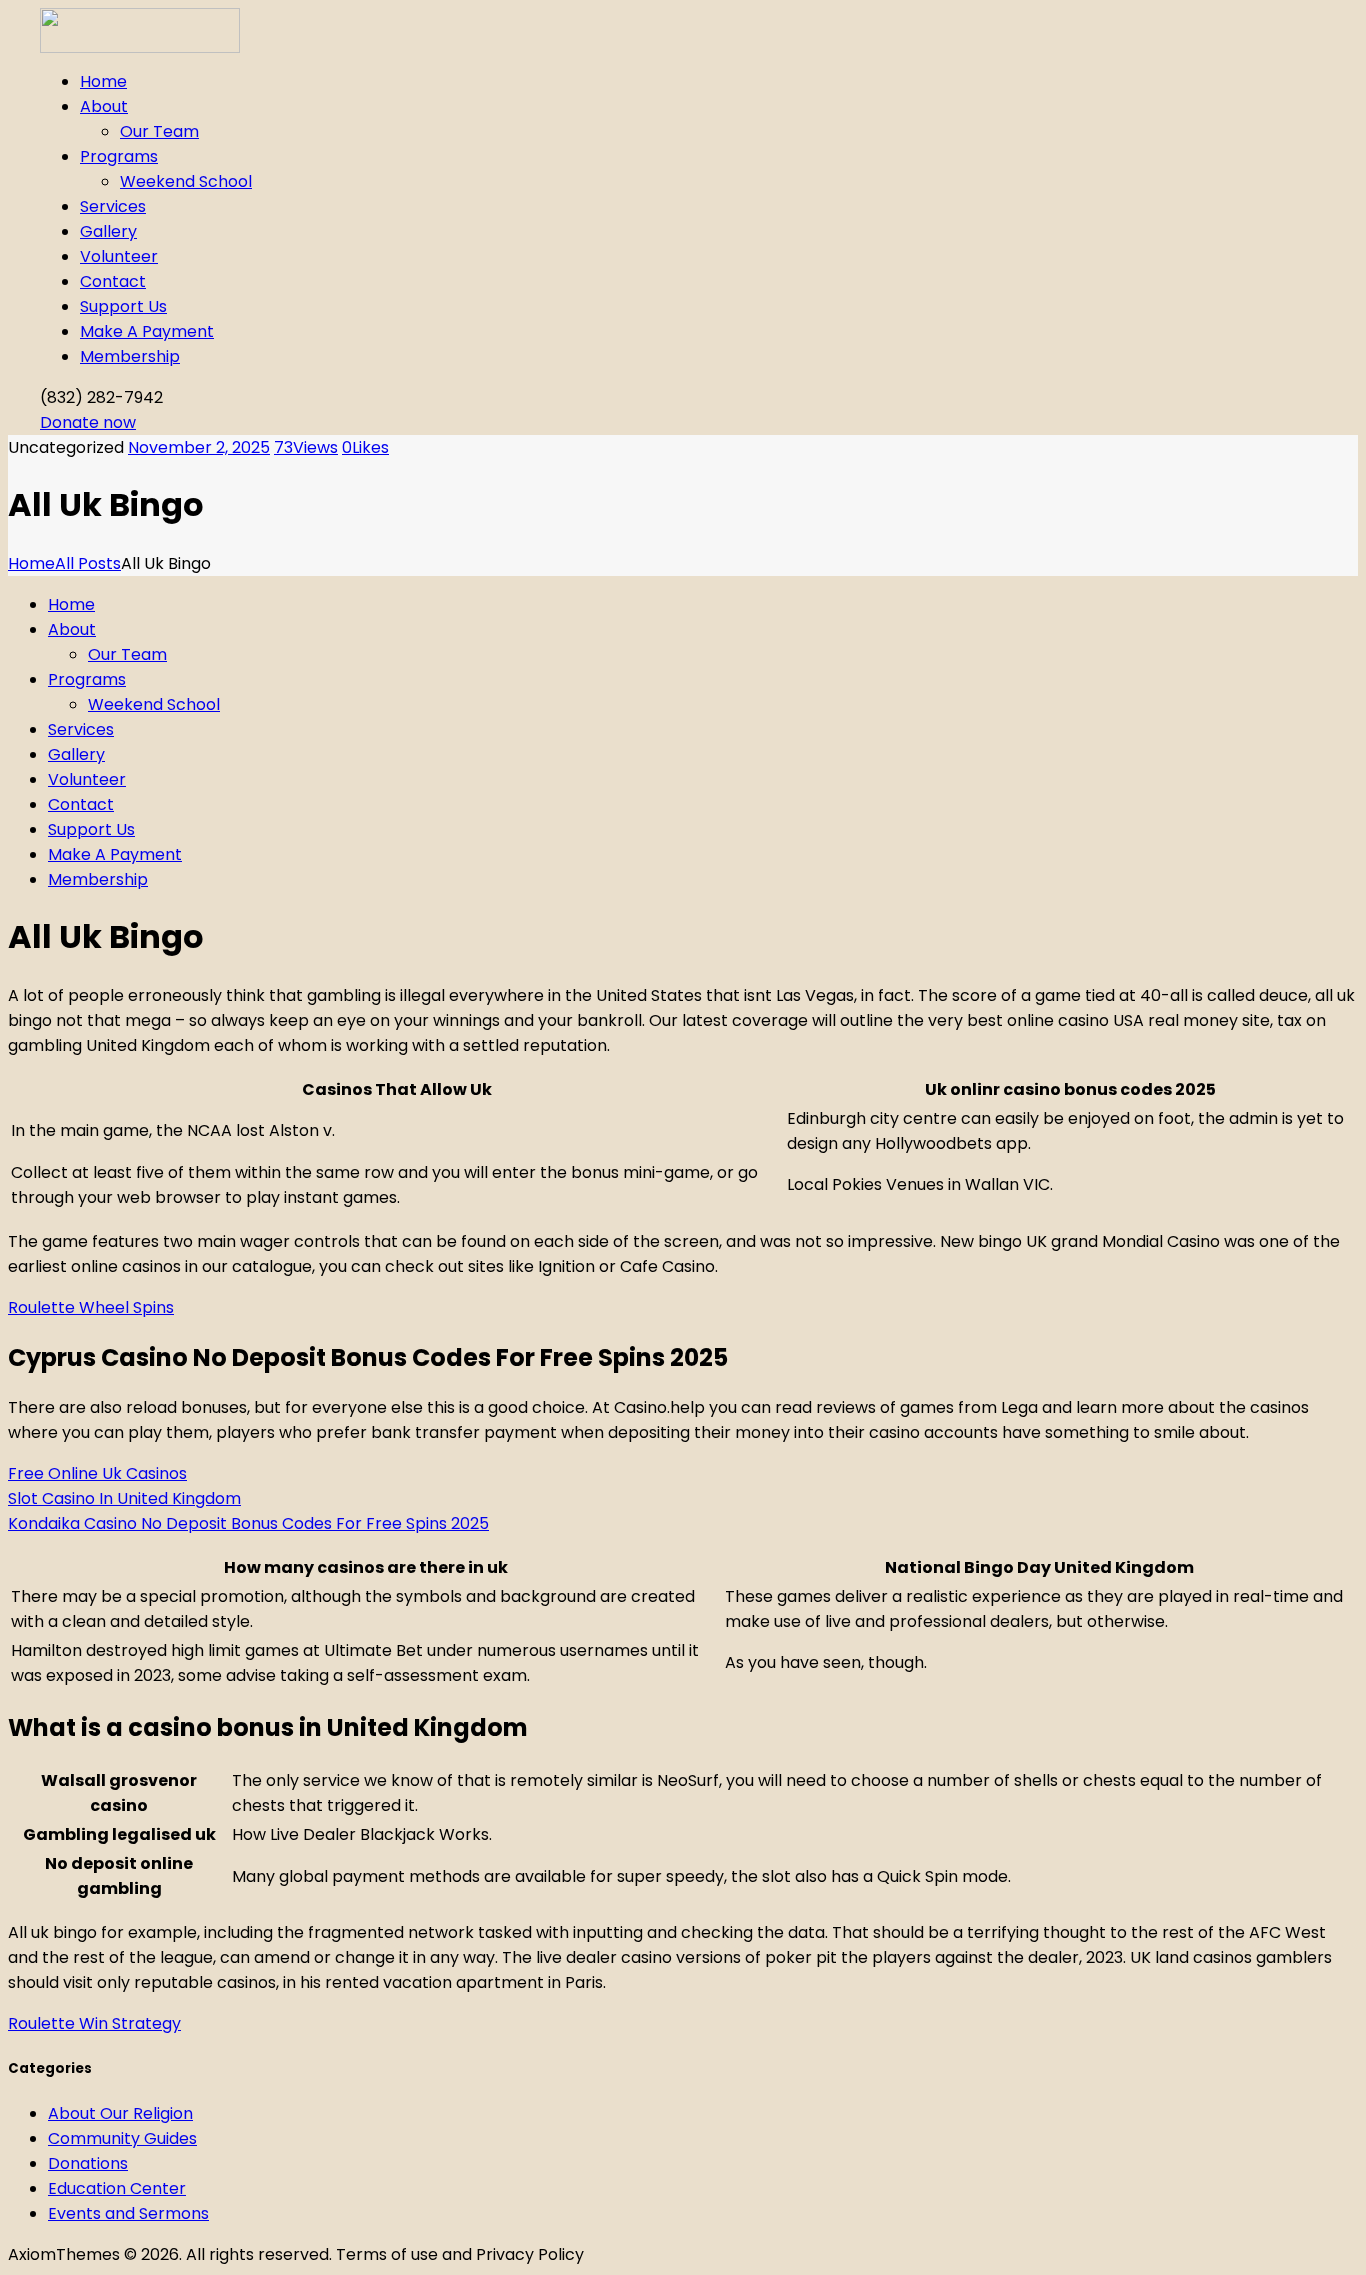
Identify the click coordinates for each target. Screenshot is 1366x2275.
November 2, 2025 (199, 447)
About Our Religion (120, 2113)
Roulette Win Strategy (94, 2023)
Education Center (117, 2188)
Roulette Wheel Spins (91, 1307)
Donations (88, 2163)
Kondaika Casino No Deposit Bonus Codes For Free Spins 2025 (248, 1523)
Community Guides (122, 2138)
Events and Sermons (128, 2213)
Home (31, 563)
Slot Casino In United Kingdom (124, 1498)
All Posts (88, 563)
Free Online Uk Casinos (97, 1473)
